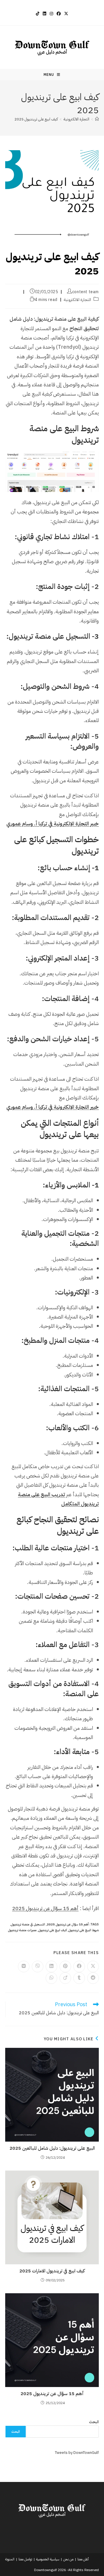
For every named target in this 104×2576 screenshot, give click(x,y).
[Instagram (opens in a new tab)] (51, 14)
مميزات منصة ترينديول (22, 1930)
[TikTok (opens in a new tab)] (38, 14)
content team (86, 292)
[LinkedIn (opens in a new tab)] (44, 14)
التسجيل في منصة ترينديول (28, 1924)
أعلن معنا (83, 2559)
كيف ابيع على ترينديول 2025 (36, 119)
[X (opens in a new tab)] (66, 14)
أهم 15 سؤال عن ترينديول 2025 (45, 1908)
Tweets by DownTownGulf (77, 2453)
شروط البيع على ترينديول (84, 1930)
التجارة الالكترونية (78, 300)
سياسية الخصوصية (48, 2559)
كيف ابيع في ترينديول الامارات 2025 (52, 2271)
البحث (94, 2422)
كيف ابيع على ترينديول (53, 1930)
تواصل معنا (25, 2559)
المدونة (10, 2559)
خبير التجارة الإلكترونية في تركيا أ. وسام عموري (53, 824)
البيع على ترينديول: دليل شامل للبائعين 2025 (52, 2148)
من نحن (68, 2559)
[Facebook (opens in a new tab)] (59, 14)
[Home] (97, 119)
